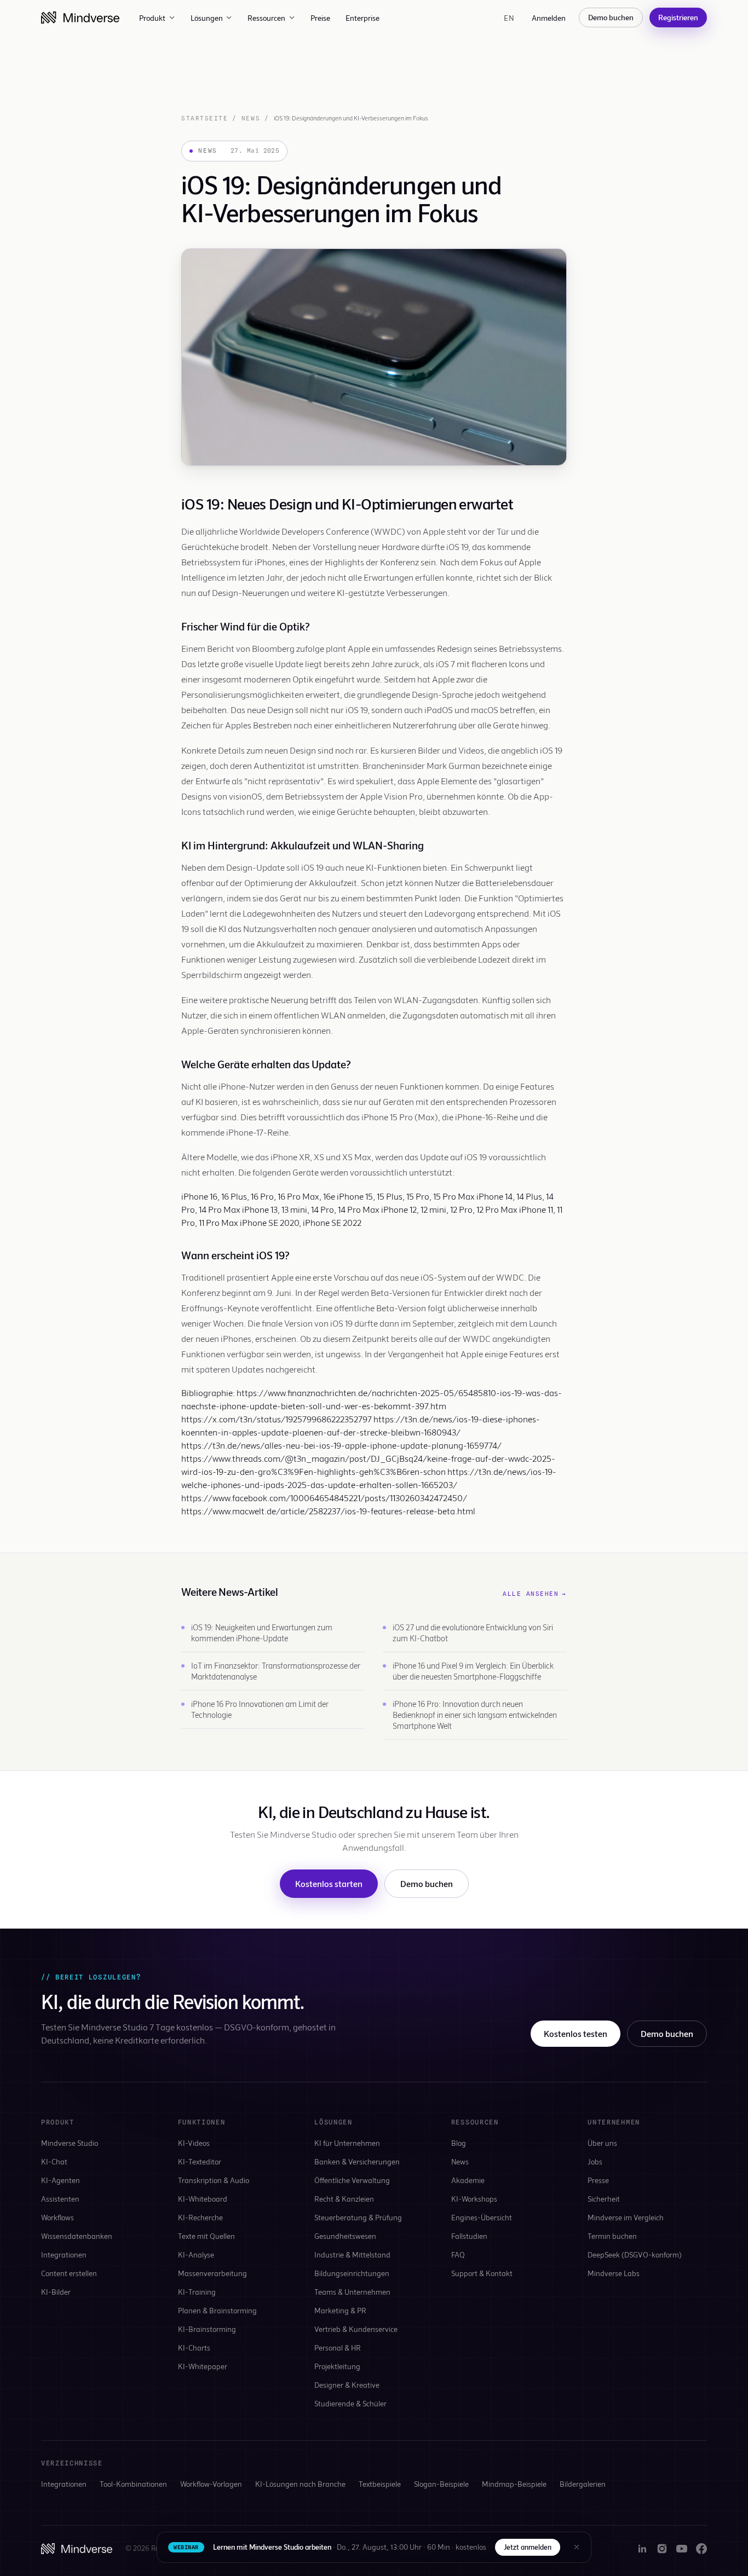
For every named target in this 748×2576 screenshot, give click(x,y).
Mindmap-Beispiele (514, 2484)
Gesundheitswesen (345, 2236)
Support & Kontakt (482, 2273)
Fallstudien (469, 2236)
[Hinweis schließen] (577, 2547)
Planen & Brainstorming (217, 2310)
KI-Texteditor (200, 2161)
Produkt (152, 18)
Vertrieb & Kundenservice (356, 2329)
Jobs (595, 2161)
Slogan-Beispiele (441, 2484)
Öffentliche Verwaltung (352, 2180)
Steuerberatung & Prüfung (358, 2217)
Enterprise (363, 18)
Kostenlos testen (576, 2033)
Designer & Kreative (347, 2385)
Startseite (205, 118)
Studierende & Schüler (350, 2403)
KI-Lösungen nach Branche (300, 2484)
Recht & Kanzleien (344, 2199)
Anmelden (549, 18)
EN (509, 18)
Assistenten (60, 2199)
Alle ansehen (535, 1594)
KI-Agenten (61, 2180)
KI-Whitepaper (203, 2366)
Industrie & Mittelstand (352, 2254)
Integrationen (64, 2254)
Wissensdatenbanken (77, 2236)
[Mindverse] (80, 18)
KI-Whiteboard (203, 2199)
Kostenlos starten (329, 1883)
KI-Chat (54, 2161)
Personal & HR (338, 2348)
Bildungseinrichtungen (352, 2273)
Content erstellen (69, 2273)
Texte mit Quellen (206, 2236)
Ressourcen (266, 18)
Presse (598, 2180)
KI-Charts (194, 2348)
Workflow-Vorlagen (211, 2484)
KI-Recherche (200, 2217)
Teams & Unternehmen (352, 2292)
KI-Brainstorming (207, 2329)
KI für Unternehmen (347, 2143)
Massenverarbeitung (212, 2273)
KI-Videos (194, 2143)
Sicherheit (604, 2199)
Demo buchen (611, 17)
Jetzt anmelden (528, 2547)
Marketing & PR (340, 2310)
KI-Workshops (474, 2199)
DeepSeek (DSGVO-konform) (635, 2254)
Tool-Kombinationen (133, 2484)
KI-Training (197, 2292)
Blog (459, 2143)
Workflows (57, 2217)
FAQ (458, 2254)
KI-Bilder (56, 2292)
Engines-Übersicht (482, 2217)
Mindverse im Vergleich (626, 2217)
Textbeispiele (380, 2484)
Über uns (602, 2143)
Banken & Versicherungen (357, 2161)
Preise (320, 18)
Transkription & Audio (214, 2180)
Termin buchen (612, 2236)
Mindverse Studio (70, 2143)
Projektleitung (337, 2366)
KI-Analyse (196, 2254)
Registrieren (678, 17)
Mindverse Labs (614, 2273)
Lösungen (207, 18)
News (251, 118)
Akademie (468, 2180)
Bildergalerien (583, 2484)
